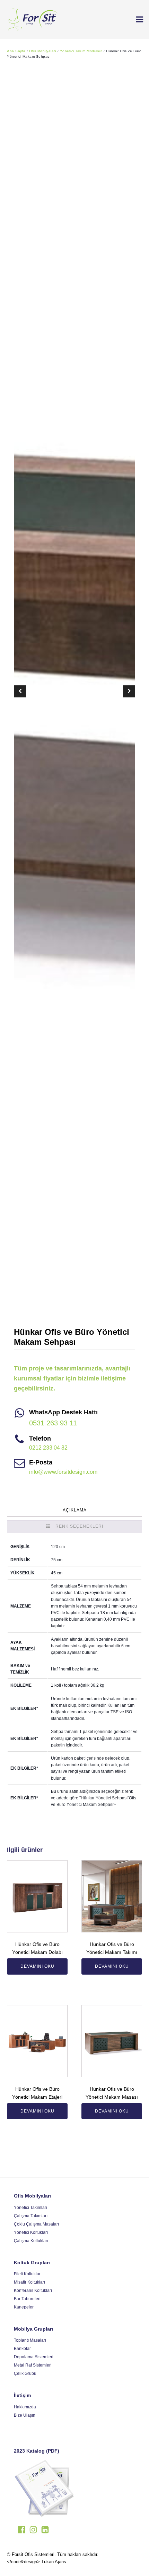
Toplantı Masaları (30, 2340)
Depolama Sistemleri (34, 2357)
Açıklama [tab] (75, 1510)
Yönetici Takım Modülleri (81, 51)
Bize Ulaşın (25, 2415)
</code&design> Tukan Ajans (37, 2562)
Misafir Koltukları (29, 2282)
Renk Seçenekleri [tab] (79, 1526)
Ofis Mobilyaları (43, 51)
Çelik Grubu (25, 2373)
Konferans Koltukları (33, 2291)
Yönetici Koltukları (31, 2232)
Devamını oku (37, 1966)
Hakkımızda (25, 2407)
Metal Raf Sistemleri (33, 2365)
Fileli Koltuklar (27, 2274)
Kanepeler (24, 2307)
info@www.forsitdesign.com (63, 1472)
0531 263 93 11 (53, 1423)
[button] (137, 19)
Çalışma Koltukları (31, 2241)
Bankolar (22, 2349)
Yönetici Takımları (30, 2208)
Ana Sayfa (16, 51)
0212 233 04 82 (48, 1448)
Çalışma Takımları (31, 2216)
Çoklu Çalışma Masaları (36, 2224)
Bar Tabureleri (27, 2299)
